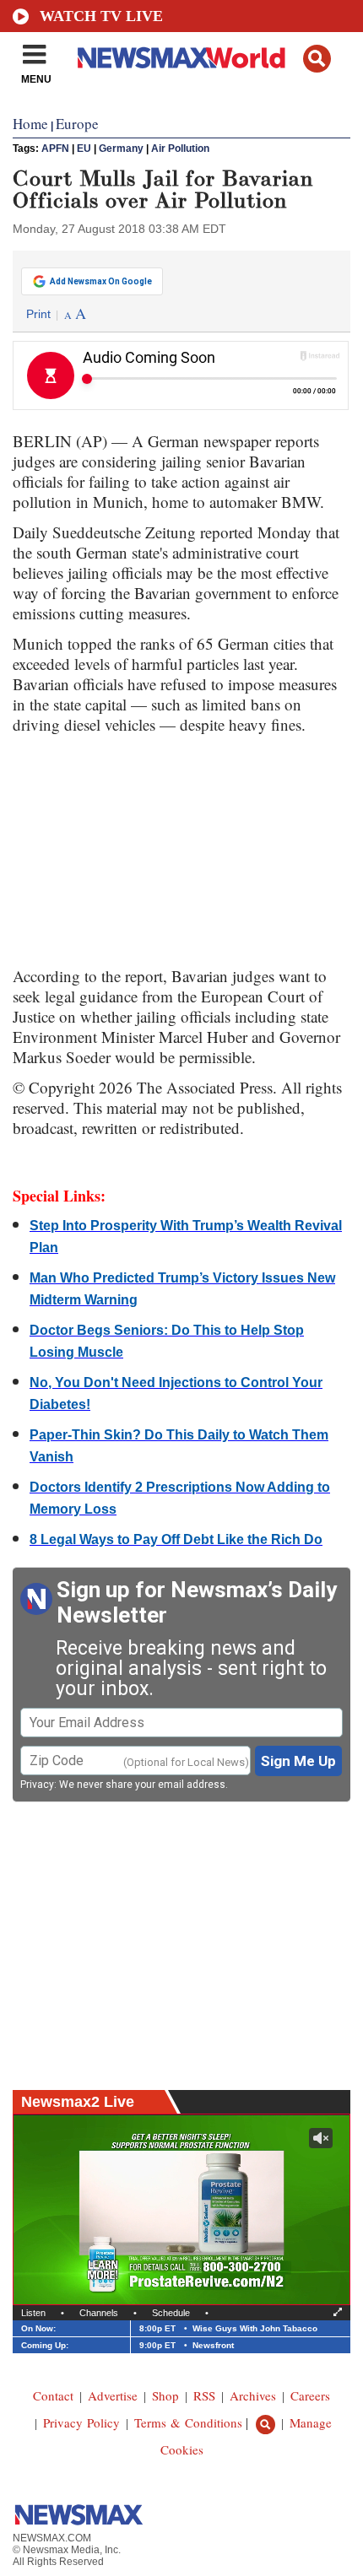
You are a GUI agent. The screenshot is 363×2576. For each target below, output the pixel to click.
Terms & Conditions (188, 2422)
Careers (310, 2395)
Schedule (171, 2313)
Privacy (37, 1785)
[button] (317, 59)
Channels (99, 2313)
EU (84, 149)
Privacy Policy (81, 2422)
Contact (53, 2395)
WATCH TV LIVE (101, 16)
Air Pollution (180, 149)
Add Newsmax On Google (101, 281)
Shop (165, 2395)
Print (38, 314)
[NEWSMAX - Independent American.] (181, 57)
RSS (204, 2395)
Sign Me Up (298, 1761)
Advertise (113, 2395)
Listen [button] (33, 2313)
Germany (121, 149)
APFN (55, 149)
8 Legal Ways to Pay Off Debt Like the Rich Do (176, 1539)
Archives (253, 2395)
